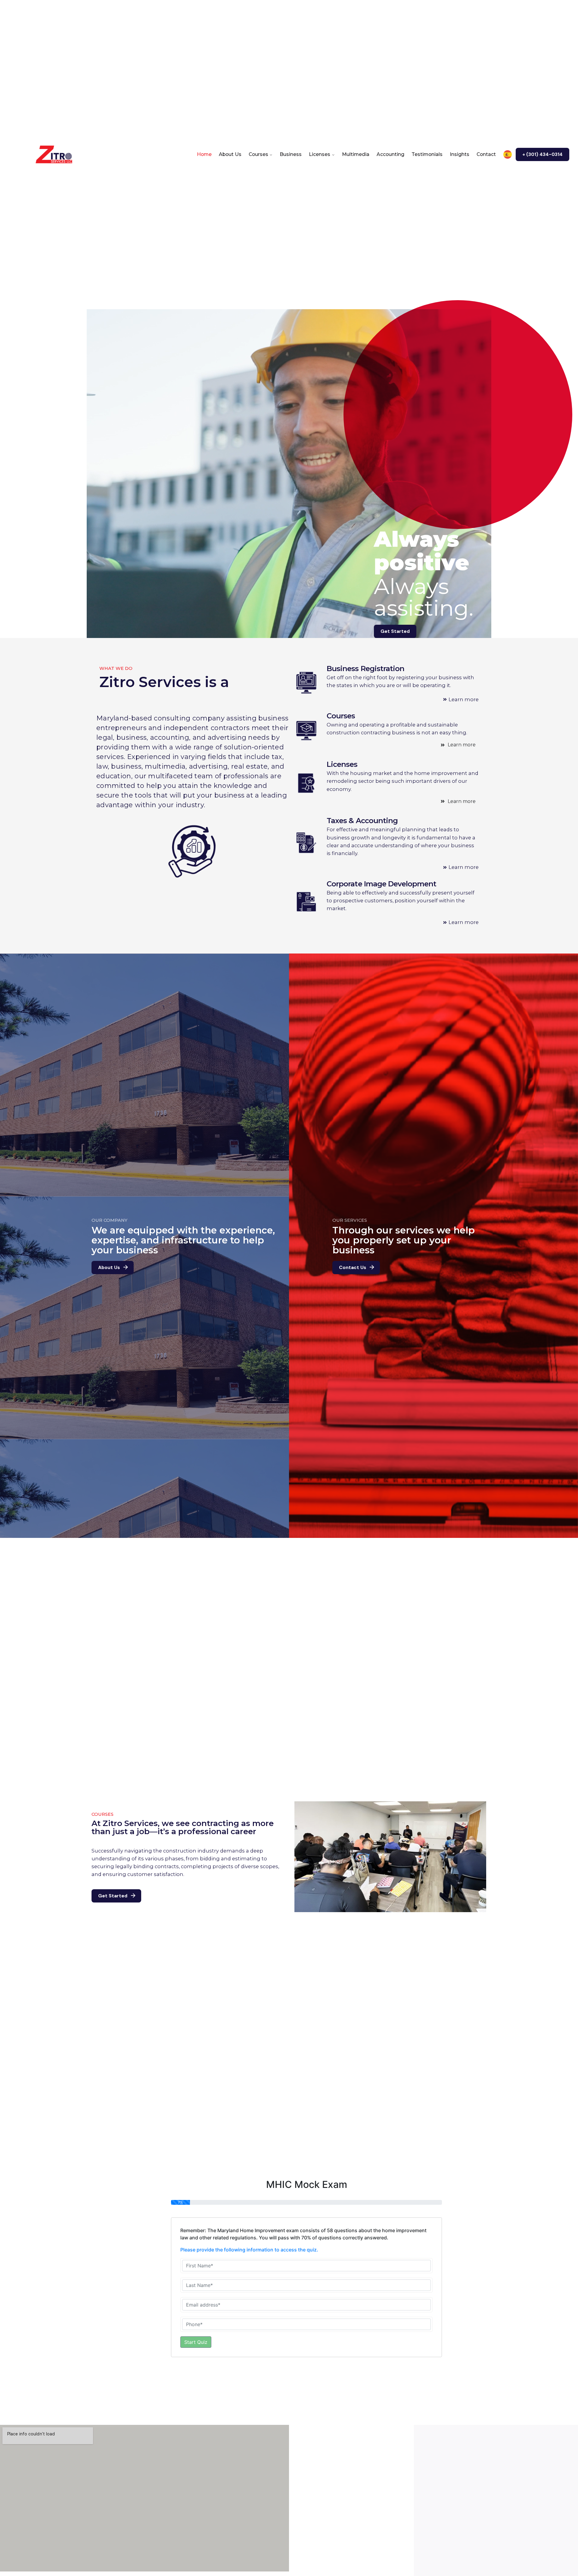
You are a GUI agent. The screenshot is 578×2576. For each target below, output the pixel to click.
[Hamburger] (19, 154)
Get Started (395, 631)
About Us (109, 1268)
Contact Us (353, 1268)
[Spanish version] (508, 154)
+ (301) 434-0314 (542, 154)
